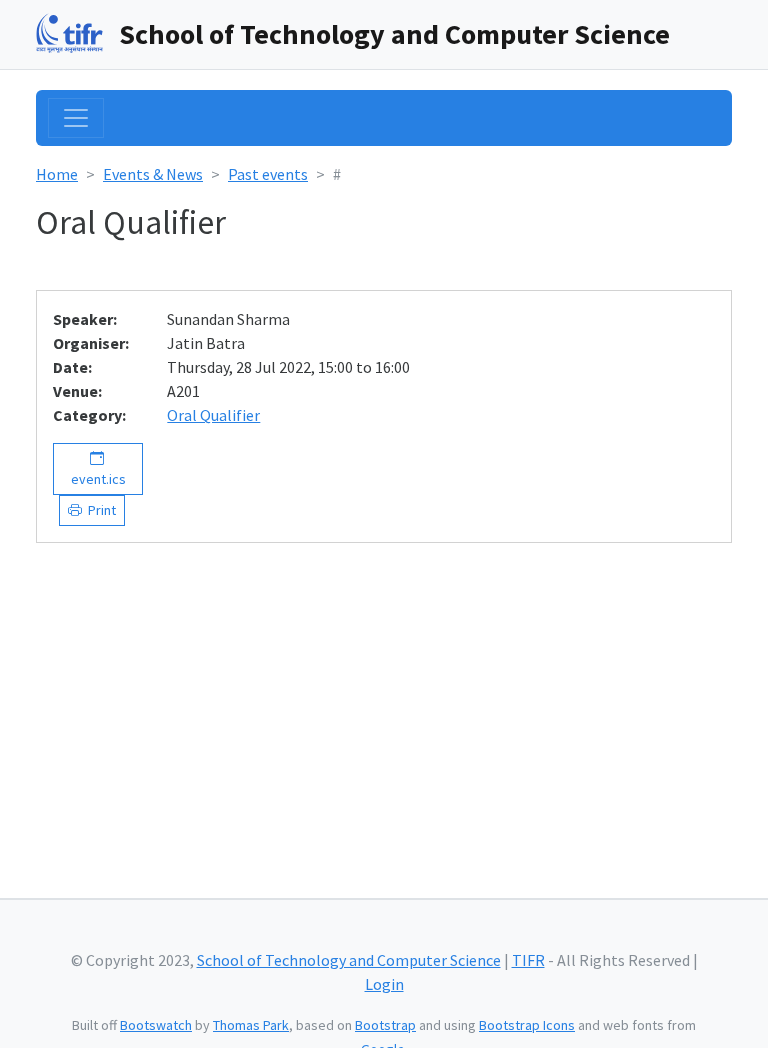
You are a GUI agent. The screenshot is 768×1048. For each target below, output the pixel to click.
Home (57, 174)
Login (384, 984)
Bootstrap (385, 1025)
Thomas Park (251, 1025)
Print (99, 510)
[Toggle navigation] (76, 118)
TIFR (528, 960)
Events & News (153, 174)
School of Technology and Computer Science (394, 34)
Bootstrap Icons (527, 1025)
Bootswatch (156, 1025)
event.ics (98, 468)
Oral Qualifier (213, 415)
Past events (268, 174)
